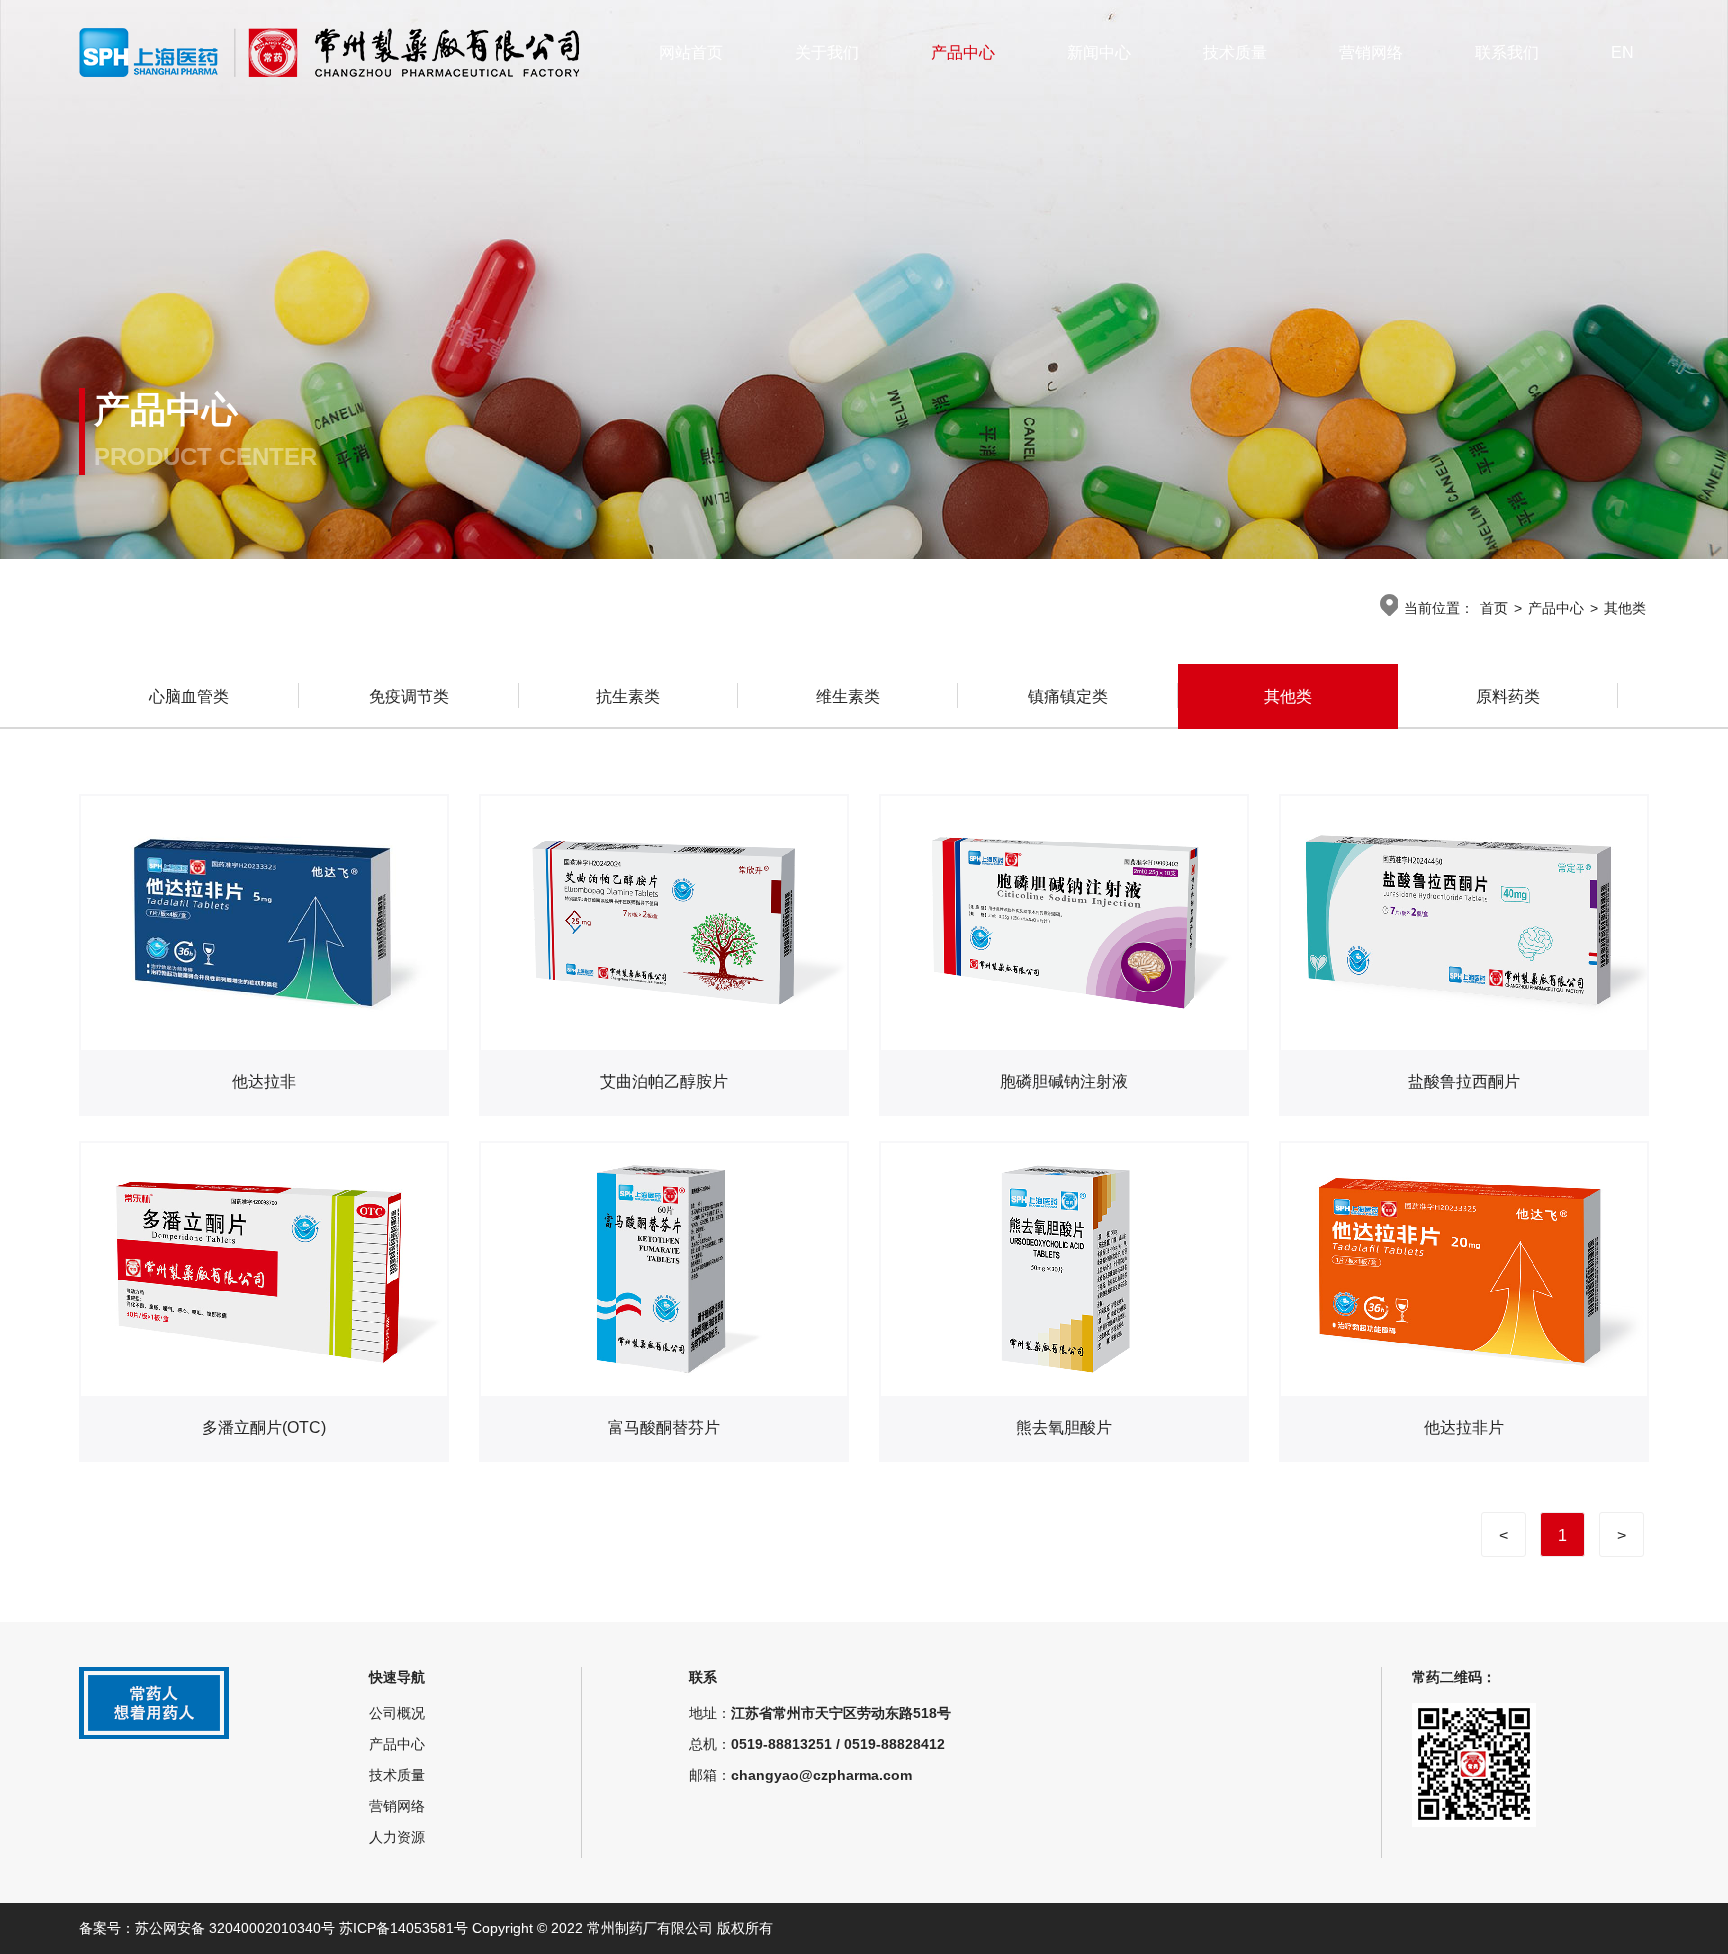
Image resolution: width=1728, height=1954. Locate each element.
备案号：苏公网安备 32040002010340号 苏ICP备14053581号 (275, 1928)
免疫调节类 (409, 696)
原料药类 (1508, 696)
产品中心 (963, 52)
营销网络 (1371, 52)
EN (1622, 52)
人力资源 (397, 1837)
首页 (1494, 608)
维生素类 (848, 696)
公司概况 (397, 1713)
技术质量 (1235, 52)
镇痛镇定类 (1068, 696)
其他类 (1625, 608)
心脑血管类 (189, 696)
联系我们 (1507, 52)
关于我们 (827, 52)
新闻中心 (1099, 52)
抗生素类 (628, 696)
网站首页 (691, 52)
